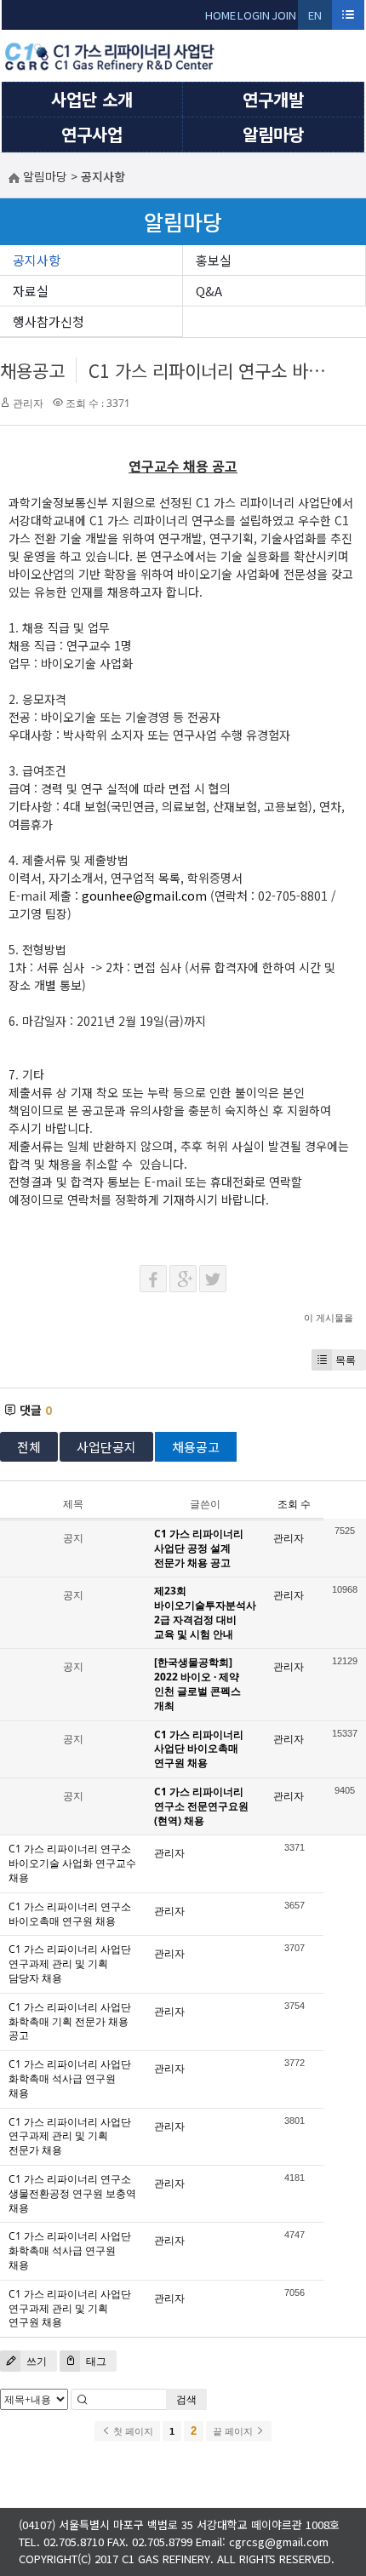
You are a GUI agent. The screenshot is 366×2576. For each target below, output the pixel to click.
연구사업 (92, 134)
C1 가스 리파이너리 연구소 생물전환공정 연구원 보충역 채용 (72, 2193)
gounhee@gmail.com (144, 896)
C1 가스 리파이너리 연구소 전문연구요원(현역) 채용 (201, 1806)
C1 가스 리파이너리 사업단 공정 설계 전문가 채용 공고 (199, 1548)
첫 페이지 (132, 2431)
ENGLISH (315, 18)
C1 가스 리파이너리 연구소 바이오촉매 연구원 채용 (70, 1914)
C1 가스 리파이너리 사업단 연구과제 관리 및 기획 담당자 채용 (70, 1963)
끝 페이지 (234, 2431)
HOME (220, 15)
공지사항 (37, 260)
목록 (346, 1360)
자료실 (31, 291)
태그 (95, 2361)
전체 (29, 1447)
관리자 (28, 403)
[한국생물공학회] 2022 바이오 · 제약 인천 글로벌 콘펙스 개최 (197, 1683)
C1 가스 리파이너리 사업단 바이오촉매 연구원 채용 (199, 1749)
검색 (186, 2399)
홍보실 (214, 260)
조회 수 (294, 1504)
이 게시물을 (329, 1317)
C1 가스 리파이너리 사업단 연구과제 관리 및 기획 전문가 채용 (70, 2136)
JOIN (284, 15)
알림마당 (273, 134)
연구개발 (273, 99)
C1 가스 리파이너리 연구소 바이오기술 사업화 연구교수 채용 (72, 1863)
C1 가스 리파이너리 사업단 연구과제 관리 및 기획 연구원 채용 (70, 2308)
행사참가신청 (49, 321)
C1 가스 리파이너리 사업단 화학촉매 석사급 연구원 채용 (70, 2078)
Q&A (209, 291)
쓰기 (35, 2361)
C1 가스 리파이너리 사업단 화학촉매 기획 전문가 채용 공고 (70, 2021)
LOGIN (254, 15)
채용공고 (32, 370)
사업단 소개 (92, 99)
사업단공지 (106, 1447)
